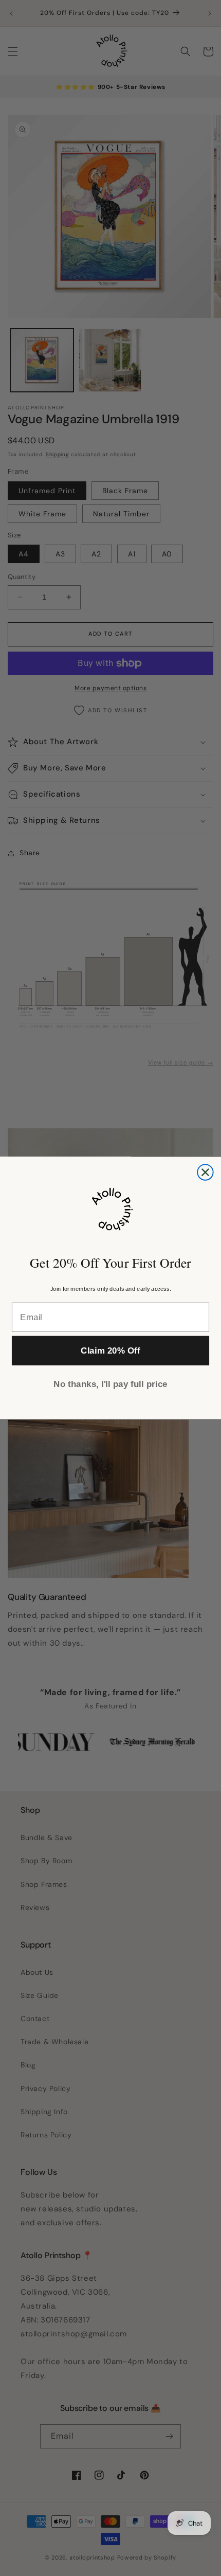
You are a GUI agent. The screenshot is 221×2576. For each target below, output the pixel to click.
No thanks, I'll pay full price (110, 1384)
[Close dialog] (205, 1172)
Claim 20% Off (110, 1351)
